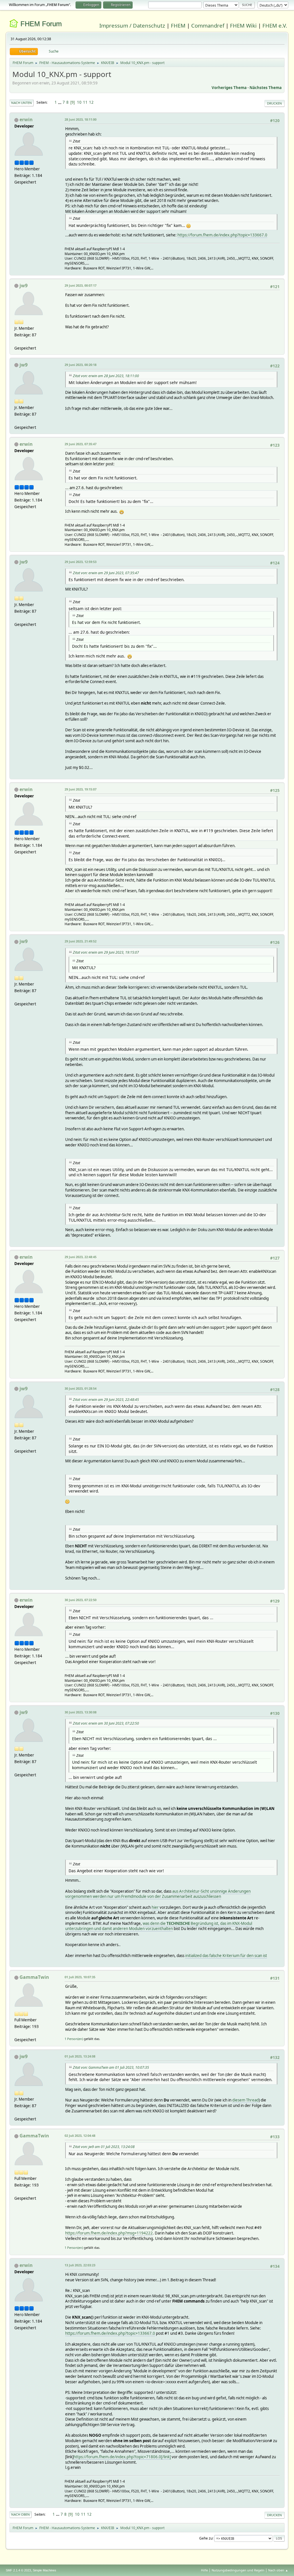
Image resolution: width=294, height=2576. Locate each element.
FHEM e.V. (275, 25)
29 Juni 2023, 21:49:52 (81, 941)
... (60, 102)
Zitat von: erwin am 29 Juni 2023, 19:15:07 (106, 952)
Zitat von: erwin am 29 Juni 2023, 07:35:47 (106, 573)
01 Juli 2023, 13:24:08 (80, 2056)
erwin (26, 119)
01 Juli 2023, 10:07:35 (80, 1977)
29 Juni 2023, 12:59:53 (81, 562)
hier (155, 1907)
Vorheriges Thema (229, 88)
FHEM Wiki (243, 25)
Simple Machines (45, 2570)
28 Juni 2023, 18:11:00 (81, 119)
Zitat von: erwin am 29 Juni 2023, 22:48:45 (106, 1400)
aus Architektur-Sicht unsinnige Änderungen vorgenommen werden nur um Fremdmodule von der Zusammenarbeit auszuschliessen (158, 1894)
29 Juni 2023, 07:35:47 (81, 444)
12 (91, 102)
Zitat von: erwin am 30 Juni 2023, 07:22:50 (106, 1723)
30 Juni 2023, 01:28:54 (81, 1388)
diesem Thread (245, 2100)
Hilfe (204, 2570)
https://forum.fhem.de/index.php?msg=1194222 (109, 2233)
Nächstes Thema (266, 88)
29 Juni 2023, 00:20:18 (81, 365)
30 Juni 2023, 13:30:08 (81, 1712)
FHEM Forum (41, 24)
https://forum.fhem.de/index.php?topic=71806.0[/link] (122, 2457)
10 (79, 102)
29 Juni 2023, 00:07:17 (81, 285)
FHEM (178, 25)
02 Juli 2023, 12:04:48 (80, 2136)
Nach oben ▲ (278, 2570)
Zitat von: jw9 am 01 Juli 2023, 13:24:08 (104, 2147)
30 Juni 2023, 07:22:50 (81, 1600)
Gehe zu (206, 2538)
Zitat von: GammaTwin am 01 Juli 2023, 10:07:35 (111, 2067)
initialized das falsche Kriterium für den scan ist (226, 1956)
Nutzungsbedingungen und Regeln (238, 2570)
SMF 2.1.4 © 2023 (18, 2570)
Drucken (274, 103)
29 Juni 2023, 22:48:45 (81, 1257)
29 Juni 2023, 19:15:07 (81, 789)
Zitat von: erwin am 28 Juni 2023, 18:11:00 (106, 376)
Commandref (208, 25)
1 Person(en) (74, 2039)
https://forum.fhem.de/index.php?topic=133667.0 (222, 235)
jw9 (24, 286)
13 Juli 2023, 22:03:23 (80, 2265)
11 (85, 102)
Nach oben (21, 2514)
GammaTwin (34, 1977)
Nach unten (22, 103)
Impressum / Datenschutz (132, 25)
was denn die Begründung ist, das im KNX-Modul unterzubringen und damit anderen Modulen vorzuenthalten (159, 1926)
